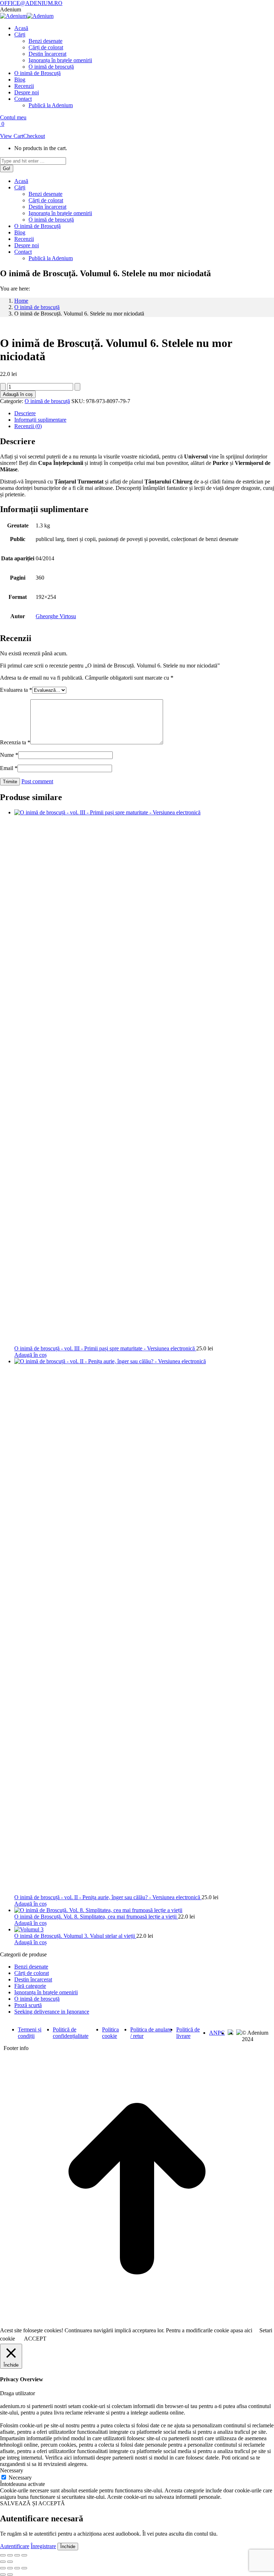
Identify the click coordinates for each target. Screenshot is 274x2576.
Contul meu (13, 117)
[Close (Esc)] (3, 2568)
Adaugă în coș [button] (31, 1355)
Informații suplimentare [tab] (40, 420)
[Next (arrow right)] (10, 2575)
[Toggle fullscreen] (17, 2568)
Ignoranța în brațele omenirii (46, 1992)
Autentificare (15, 2546)
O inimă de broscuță (47, 401)
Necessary (20, 2478)
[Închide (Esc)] (24, 2555)
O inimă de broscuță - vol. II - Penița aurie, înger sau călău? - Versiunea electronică (108, 1897)
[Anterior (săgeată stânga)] (3, 2562)
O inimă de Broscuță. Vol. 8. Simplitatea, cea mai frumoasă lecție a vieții (96, 1917)
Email (9, 768)
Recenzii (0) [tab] (28, 426)
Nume (9, 755)
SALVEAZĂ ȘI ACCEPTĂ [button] (32, 2503)
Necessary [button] (12, 2470)
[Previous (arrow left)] (3, 2575)
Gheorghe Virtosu (56, 616)
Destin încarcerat (33, 1979)
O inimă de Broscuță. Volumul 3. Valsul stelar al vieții (75, 1936)
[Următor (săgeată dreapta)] (10, 2562)
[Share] (10, 2568)
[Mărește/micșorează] (3, 2555)
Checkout (34, 136)
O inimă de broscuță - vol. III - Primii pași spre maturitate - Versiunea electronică (105, 1348)
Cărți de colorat (32, 1973)
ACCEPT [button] (35, 2339)
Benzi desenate (31, 1967)
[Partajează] (17, 2555)
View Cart (12, 136)
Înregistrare (43, 2546)
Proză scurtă (28, 2005)
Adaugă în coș (18, 394)
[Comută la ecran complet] (10, 2555)
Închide (68, 2547)
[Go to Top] (137, 2324)
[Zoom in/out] (24, 2568)
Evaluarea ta (16, 690)
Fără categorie (30, 1986)
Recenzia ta (15, 742)
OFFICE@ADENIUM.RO (31, 3)
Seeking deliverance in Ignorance (52, 2012)
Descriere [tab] (25, 413)
